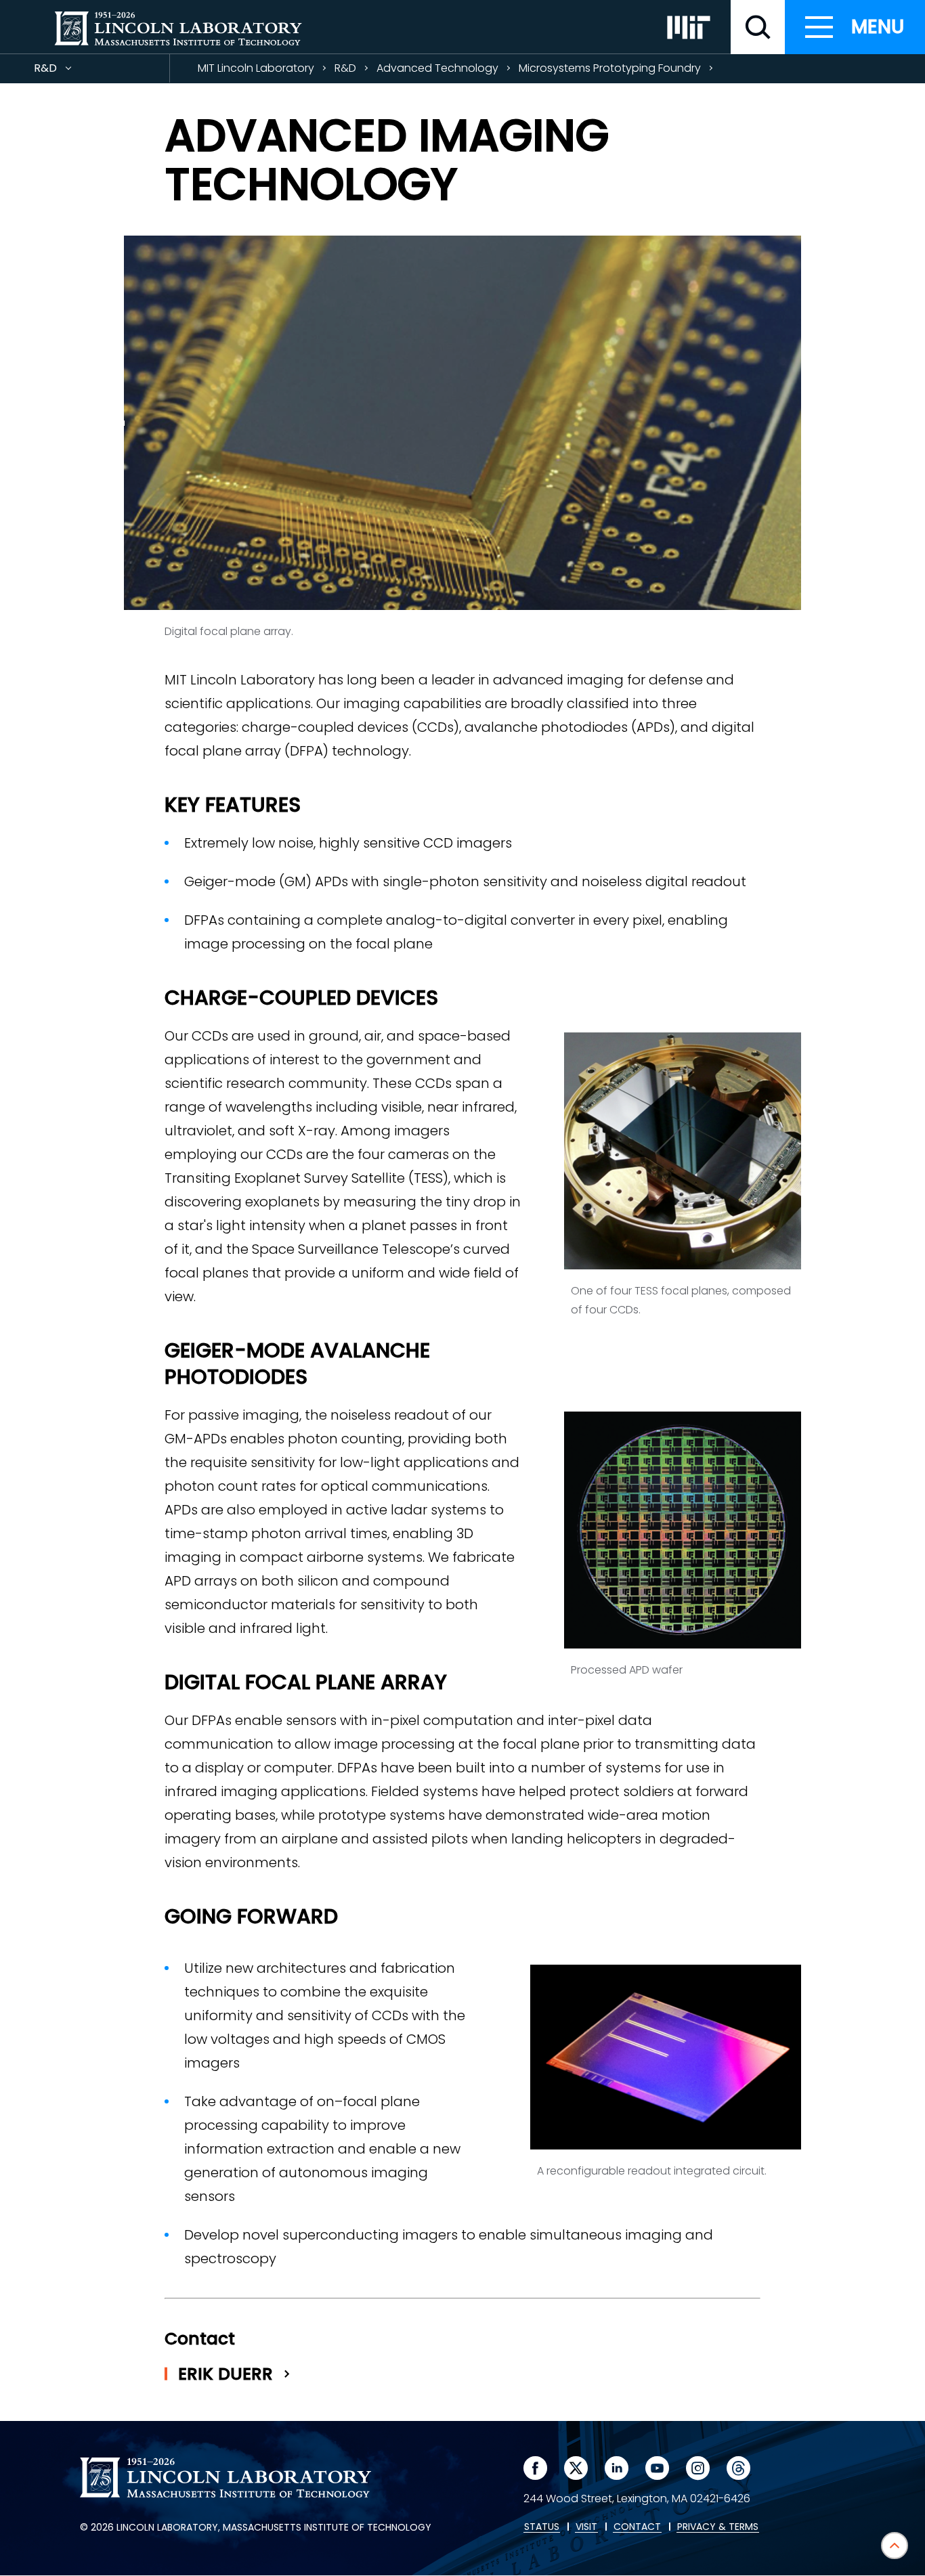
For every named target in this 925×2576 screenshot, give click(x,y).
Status (542, 2527)
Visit (586, 2527)
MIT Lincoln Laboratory (256, 68)
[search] (758, 27)
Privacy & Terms (718, 2527)
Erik (228, 2374)
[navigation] (855, 27)
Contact (637, 2527)
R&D (70, 71)
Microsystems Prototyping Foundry (610, 68)
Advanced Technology (437, 68)
